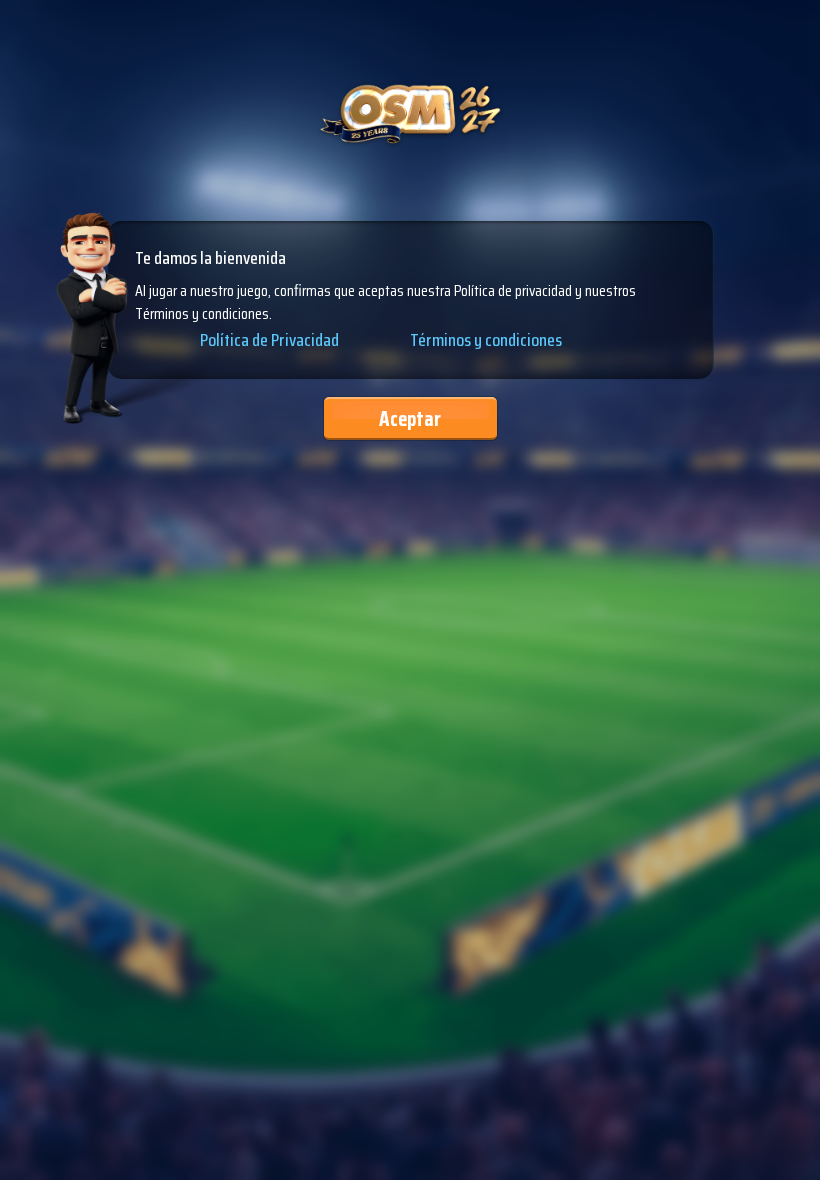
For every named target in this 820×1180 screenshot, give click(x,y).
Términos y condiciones (486, 340)
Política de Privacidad (269, 341)
